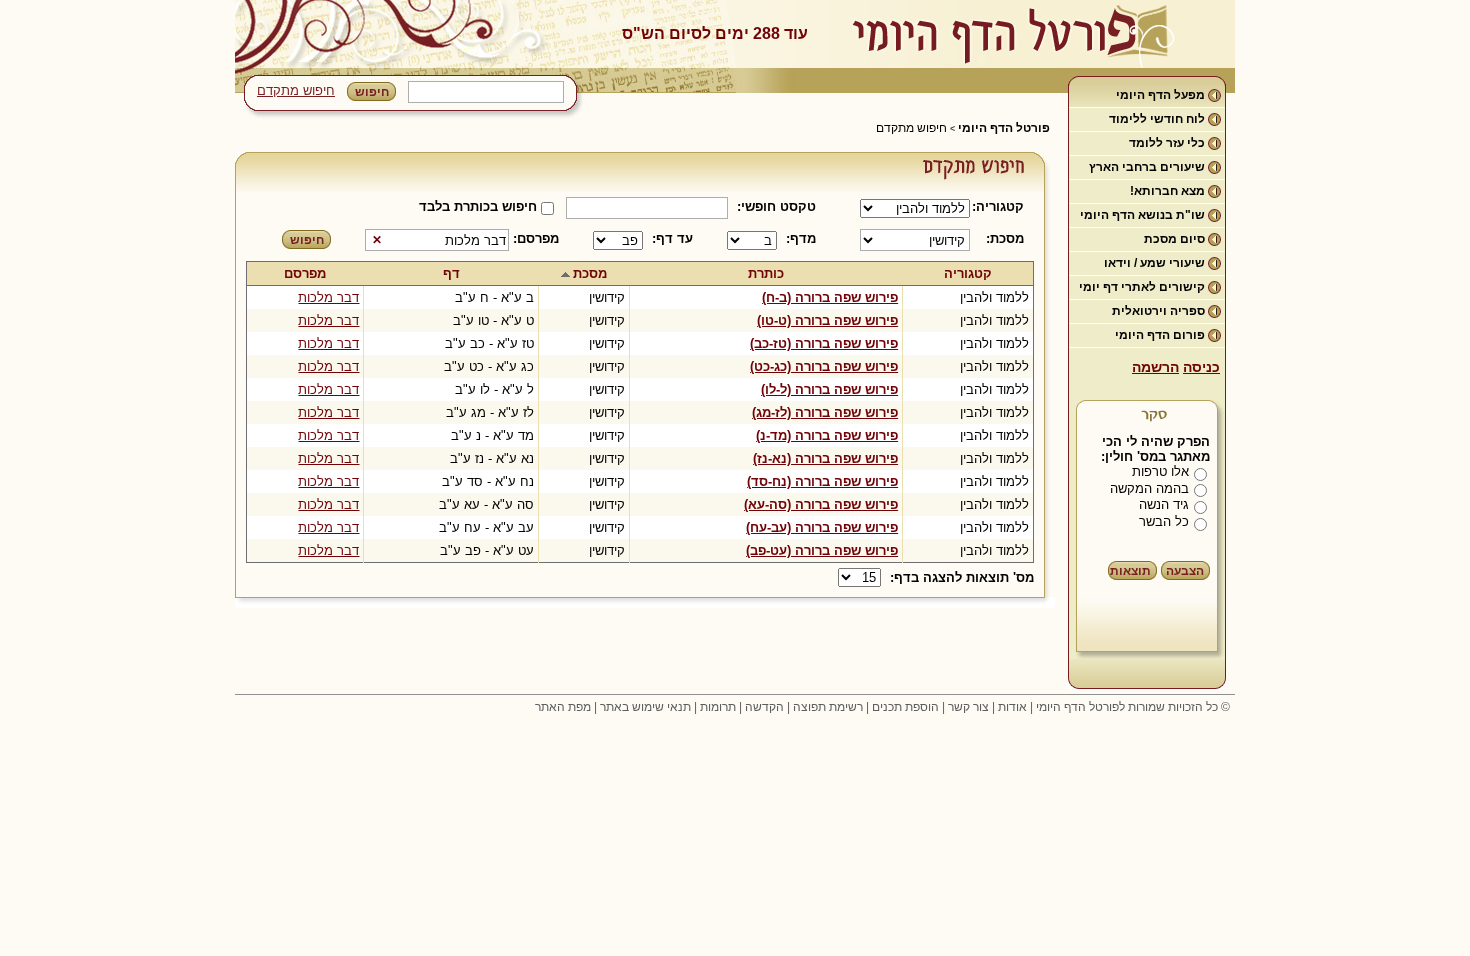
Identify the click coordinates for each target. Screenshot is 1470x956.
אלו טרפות (1160, 471)
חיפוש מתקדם (296, 90)
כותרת (766, 273)
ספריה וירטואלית (1158, 311)
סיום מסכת (1174, 239)
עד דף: (672, 238)
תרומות (718, 707)
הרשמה (1155, 367)
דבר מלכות (328, 297)
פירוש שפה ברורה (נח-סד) (822, 481)
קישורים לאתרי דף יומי (1142, 287)
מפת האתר (563, 707)
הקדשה (764, 707)
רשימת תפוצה (828, 707)
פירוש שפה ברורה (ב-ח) (830, 297)
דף (451, 273)
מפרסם (305, 273)
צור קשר (968, 707)
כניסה (1201, 367)
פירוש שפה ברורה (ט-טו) (827, 320)
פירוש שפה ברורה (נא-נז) (825, 458)
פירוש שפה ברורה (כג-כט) (824, 366)
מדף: (801, 238)
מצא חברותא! (1167, 191)
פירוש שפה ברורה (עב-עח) (822, 527)
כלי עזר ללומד (1167, 143)
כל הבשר (1164, 521)
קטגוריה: (1001, 206)
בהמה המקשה (1149, 488)
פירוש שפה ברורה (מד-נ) (827, 435)
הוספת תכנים (905, 707)
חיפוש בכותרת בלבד (478, 206)
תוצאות (1130, 571)
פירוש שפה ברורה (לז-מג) (825, 412)
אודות (1012, 707)
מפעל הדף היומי (1160, 95)
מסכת (590, 273)
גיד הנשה (1164, 504)
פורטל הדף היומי (1004, 128)
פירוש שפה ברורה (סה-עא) (821, 504)
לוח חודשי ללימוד (1157, 119)
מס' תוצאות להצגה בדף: (962, 577)
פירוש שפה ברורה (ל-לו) (829, 389)
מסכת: (1005, 238)
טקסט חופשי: (776, 206)
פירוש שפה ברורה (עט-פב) (822, 550)
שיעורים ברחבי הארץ (1147, 167)
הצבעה (1185, 571)
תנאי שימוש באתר (645, 707)
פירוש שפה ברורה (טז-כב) (824, 343)
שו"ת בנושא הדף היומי (1142, 215)
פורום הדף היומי (1160, 335)
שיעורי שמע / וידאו (1154, 263)
